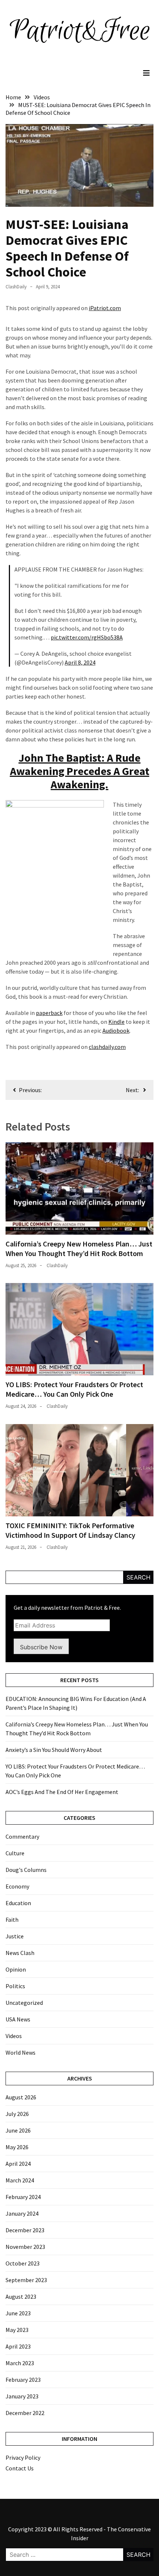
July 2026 (17, 2114)
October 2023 (23, 2263)
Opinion (16, 1969)
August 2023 (21, 2297)
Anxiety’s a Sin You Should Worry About (54, 1750)
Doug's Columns (26, 1870)
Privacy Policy (23, 2457)
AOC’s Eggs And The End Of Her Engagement (62, 1792)
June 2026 (18, 2130)
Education (18, 1903)
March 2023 (20, 2363)
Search (138, 1577)
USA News (18, 2019)
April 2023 (18, 2346)
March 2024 (20, 2180)
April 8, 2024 (80, 662)
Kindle (116, 1022)
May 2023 (17, 2330)
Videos (14, 2036)
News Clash (20, 1953)
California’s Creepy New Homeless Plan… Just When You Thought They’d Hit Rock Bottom (79, 1248)
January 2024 (22, 2213)
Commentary (22, 1836)
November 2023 (25, 2247)
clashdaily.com (107, 1047)
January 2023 (22, 2396)
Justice (15, 1936)
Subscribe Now (41, 1647)
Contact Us (20, 2468)
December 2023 (25, 2230)
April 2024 (18, 2164)
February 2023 (23, 2380)
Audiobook (116, 1030)
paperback (49, 1013)
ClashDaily (16, 287)
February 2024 (23, 2197)
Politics (15, 1986)
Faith (12, 1920)
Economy (17, 1886)
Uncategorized (24, 2003)
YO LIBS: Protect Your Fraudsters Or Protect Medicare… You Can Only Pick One (74, 1389)
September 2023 (26, 2280)
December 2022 (25, 2413)
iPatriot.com (105, 308)
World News (21, 2052)
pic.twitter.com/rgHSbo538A (87, 637)
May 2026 (17, 2147)
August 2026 (21, 2097)
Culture (15, 1853)
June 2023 (18, 2313)
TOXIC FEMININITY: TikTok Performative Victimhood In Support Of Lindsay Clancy (70, 1530)
